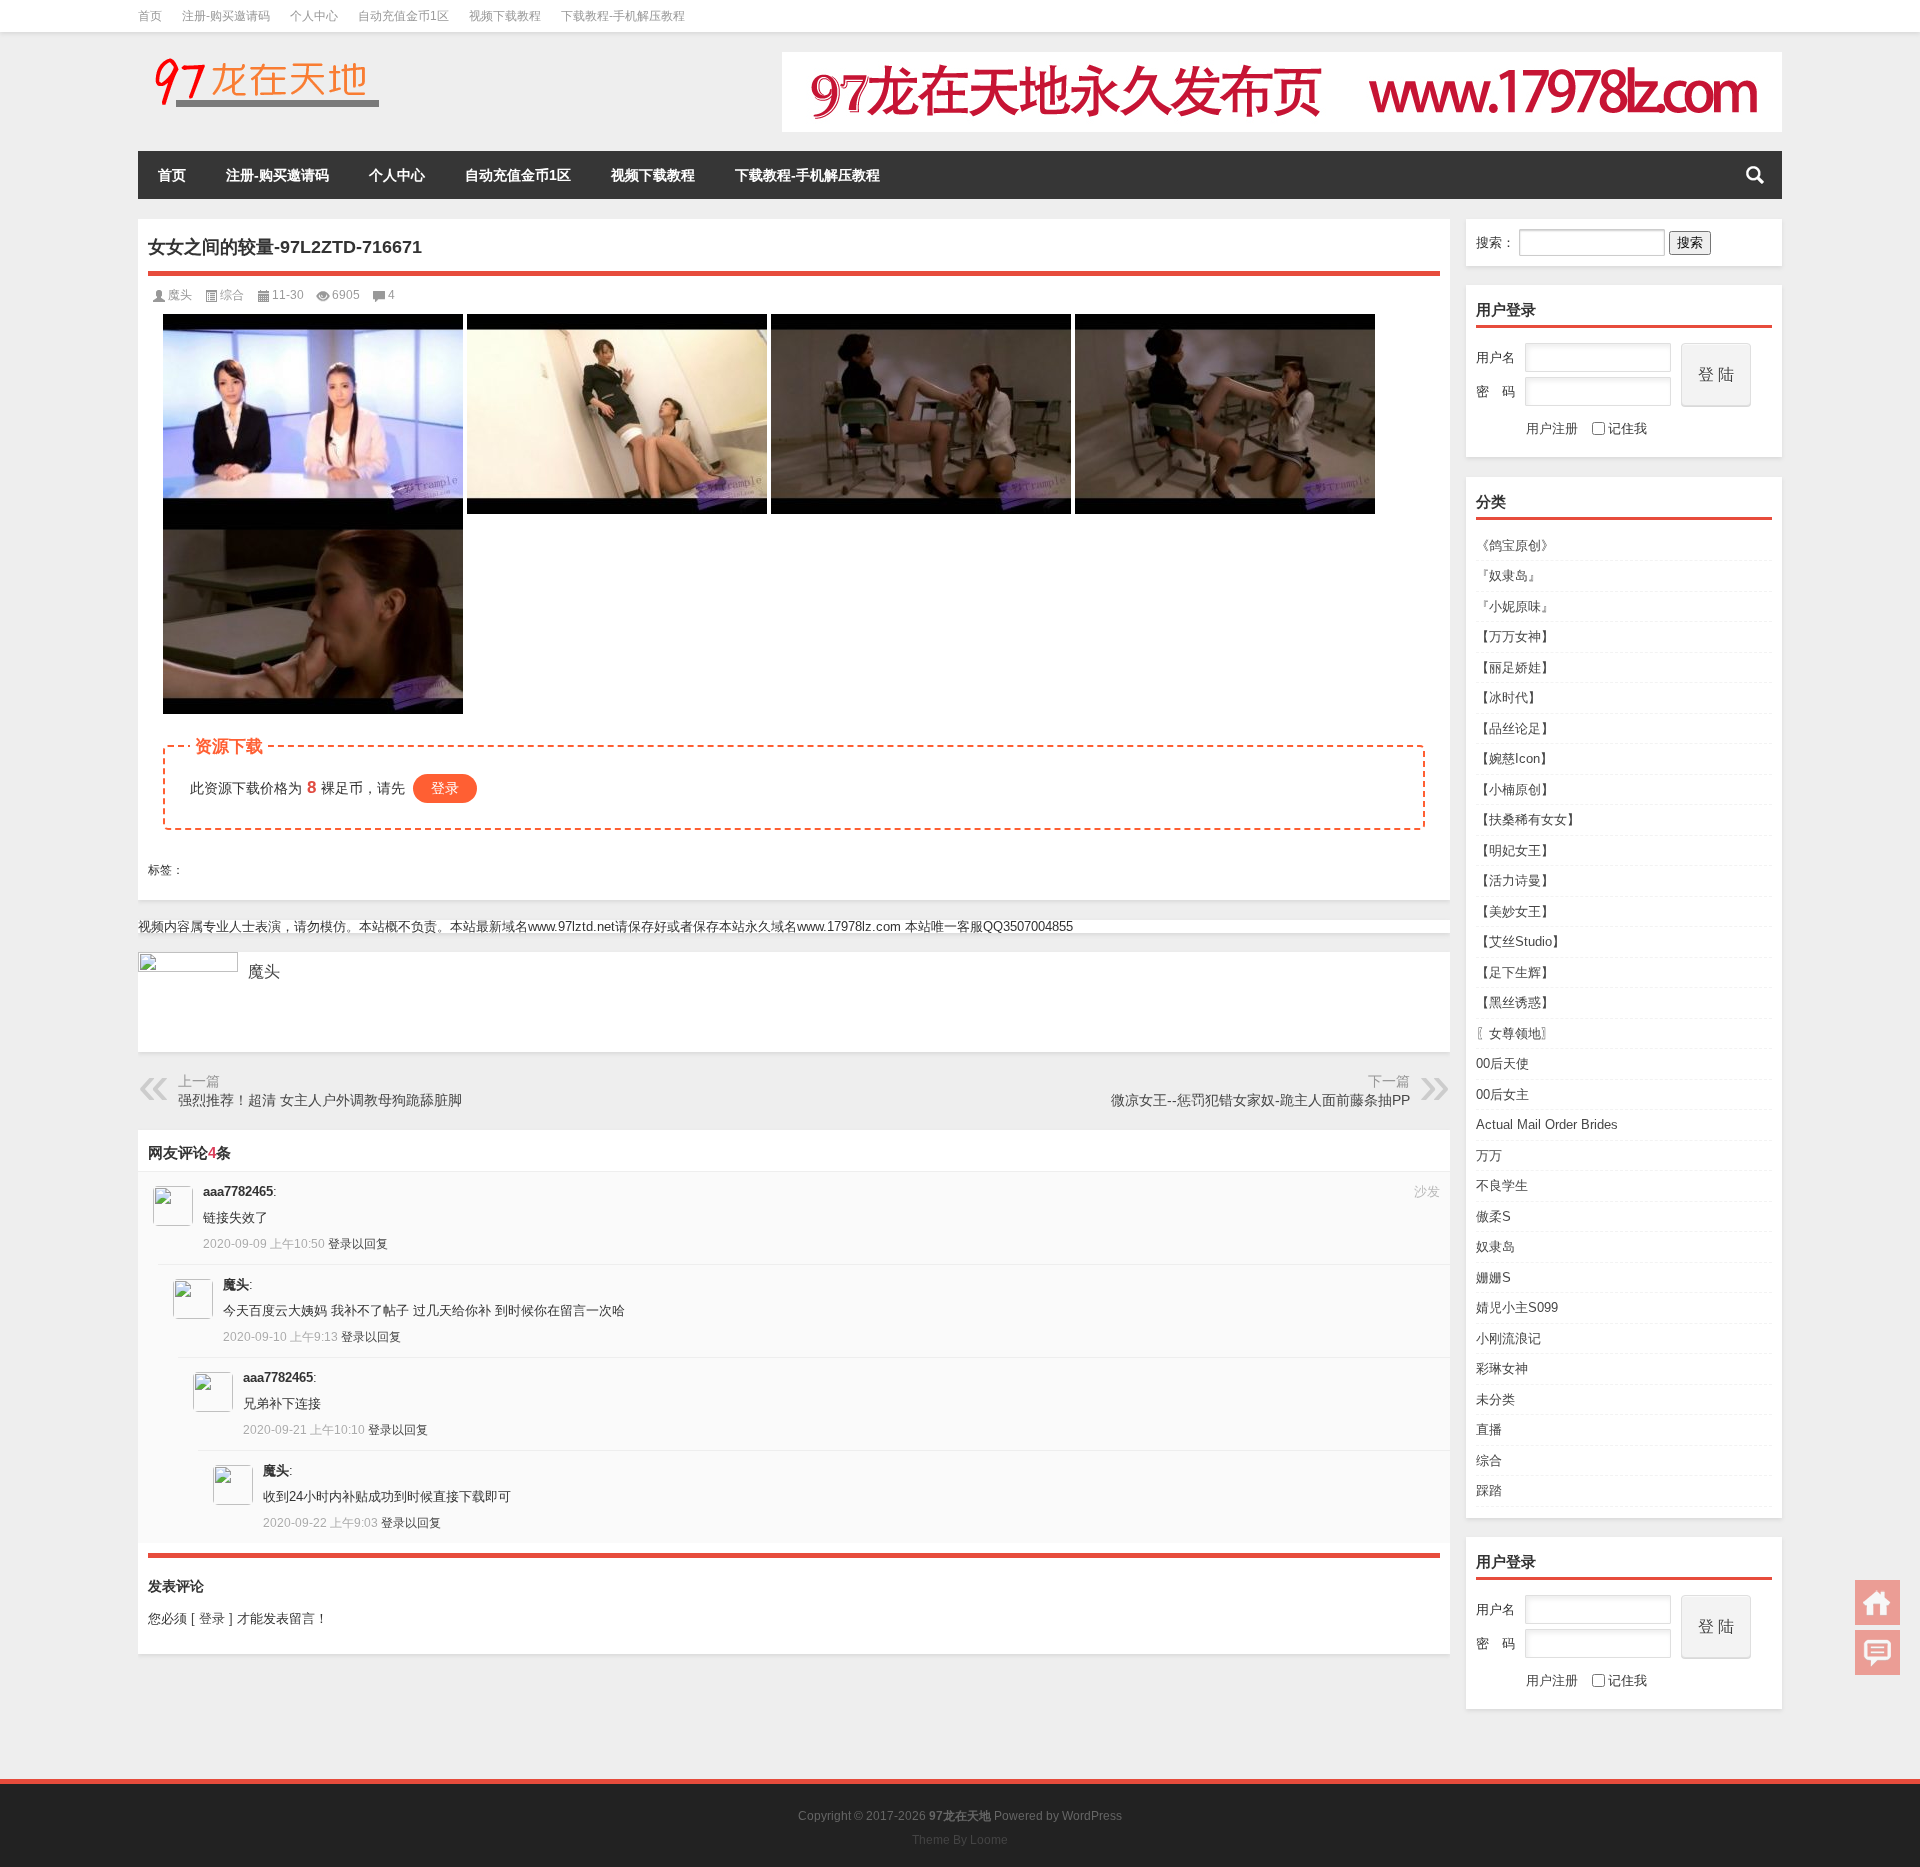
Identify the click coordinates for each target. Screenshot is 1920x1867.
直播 (1489, 1429)
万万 (1489, 1155)
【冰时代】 (1508, 697)
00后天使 (1502, 1063)
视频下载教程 (505, 16)
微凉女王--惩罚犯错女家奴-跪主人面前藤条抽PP (1260, 1100)
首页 (150, 16)
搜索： (1495, 242)
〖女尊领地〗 (1515, 1033)
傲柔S (1493, 1216)
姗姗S (1493, 1277)
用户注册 (1552, 428)
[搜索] (1755, 175)
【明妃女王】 (1515, 850)
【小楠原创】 (1515, 789)
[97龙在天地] (266, 58)
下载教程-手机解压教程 (623, 16)
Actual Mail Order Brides (1547, 1124)
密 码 (1495, 391)
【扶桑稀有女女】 (1528, 819)
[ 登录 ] (212, 1618)
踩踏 (1489, 1490)
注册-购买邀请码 (226, 16)
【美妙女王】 (1515, 911)
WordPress (1092, 1816)
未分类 (1495, 1399)
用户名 (1495, 357)
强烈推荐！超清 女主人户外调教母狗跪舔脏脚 (320, 1100)
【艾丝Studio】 (1520, 941)
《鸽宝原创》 (1515, 545)
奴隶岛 (1495, 1246)
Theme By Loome (960, 1840)
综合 (1489, 1460)
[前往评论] (1877, 1652)
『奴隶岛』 (1508, 575)
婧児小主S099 (1517, 1307)
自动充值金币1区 (403, 16)
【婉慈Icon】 (1514, 758)
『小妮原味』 (1515, 606)
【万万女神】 (1515, 636)
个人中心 (314, 16)
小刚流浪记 (1508, 1338)
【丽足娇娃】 (1515, 667)
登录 (445, 788)
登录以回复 (358, 1244)
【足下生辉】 (1515, 972)
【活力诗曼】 (1515, 880)
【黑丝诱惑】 (1515, 1002)
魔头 (180, 295)
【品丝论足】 (1515, 728)
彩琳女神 (1502, 1368)
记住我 (1627, 428)
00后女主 (1502, 1094)
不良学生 (1502, 1185)
